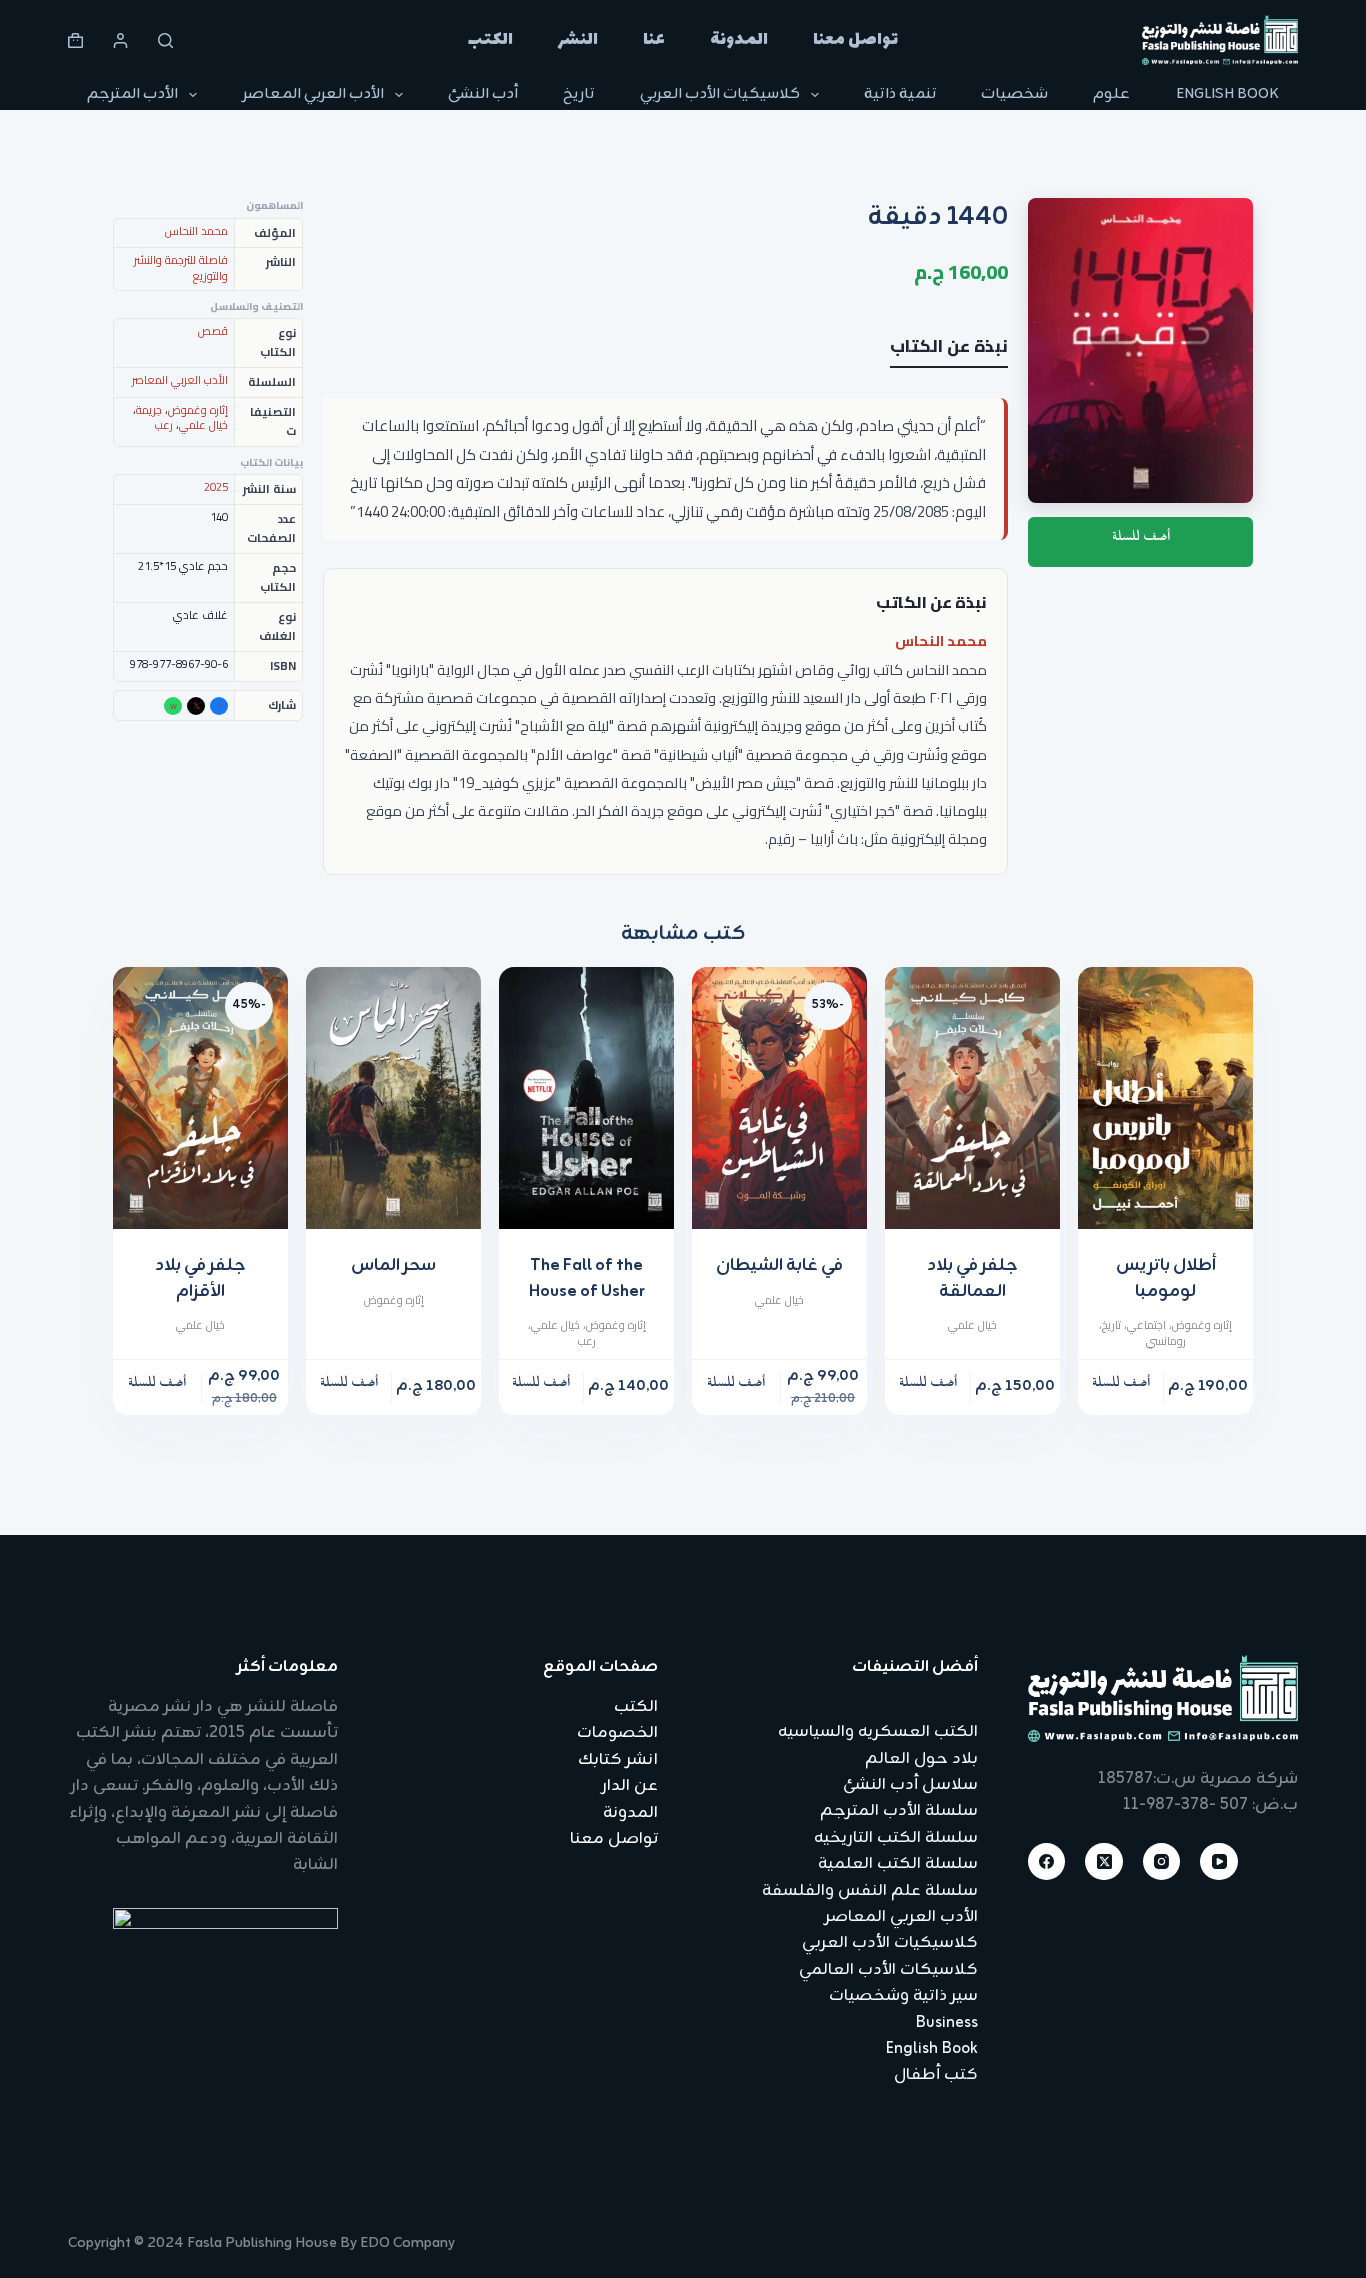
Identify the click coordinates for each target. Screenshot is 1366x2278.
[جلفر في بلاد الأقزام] (200, 1098)
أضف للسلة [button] (1121, 1386)
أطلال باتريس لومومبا (1166, 1279)
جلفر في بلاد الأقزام (200, 1279)
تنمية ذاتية (900, 94)
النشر (578, 40)
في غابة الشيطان (779, 1266)
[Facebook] (1047, 1862)
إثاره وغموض (198, 410)
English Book (1227, 94)
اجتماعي (1146, 1325)
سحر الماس (393, 1266)
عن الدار (630, 1786)
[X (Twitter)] (1104, 1862)
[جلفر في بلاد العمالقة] (972, 1098)
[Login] (120, 40)
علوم (1111, 94)
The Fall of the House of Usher (587, 1279)
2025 (216, 487)
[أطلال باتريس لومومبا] (1165, 1098)
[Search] (165, 40)
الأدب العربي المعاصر (313, 94)
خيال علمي (203, 425)
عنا (654, 40)
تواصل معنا (855, 40)
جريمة (149, 410)
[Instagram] (1162, 1862)
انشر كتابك (618, 1760)
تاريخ (578, 94)
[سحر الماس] (393, 1098)
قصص (213, 331)
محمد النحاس (941, 640)
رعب (164, 425)
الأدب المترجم (132, 94)
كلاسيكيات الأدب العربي (720, 94)
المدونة (739, 40)
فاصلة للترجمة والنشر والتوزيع (181, 268)
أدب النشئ (483, 94)
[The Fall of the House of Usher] (586, 1098)
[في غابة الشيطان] (779, 1098)
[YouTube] (1219, 1862)
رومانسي (1166, 1341)
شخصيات (1014, 94)
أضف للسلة (1141, 540)
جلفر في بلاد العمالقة (972, 1279)
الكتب (490, 40)
